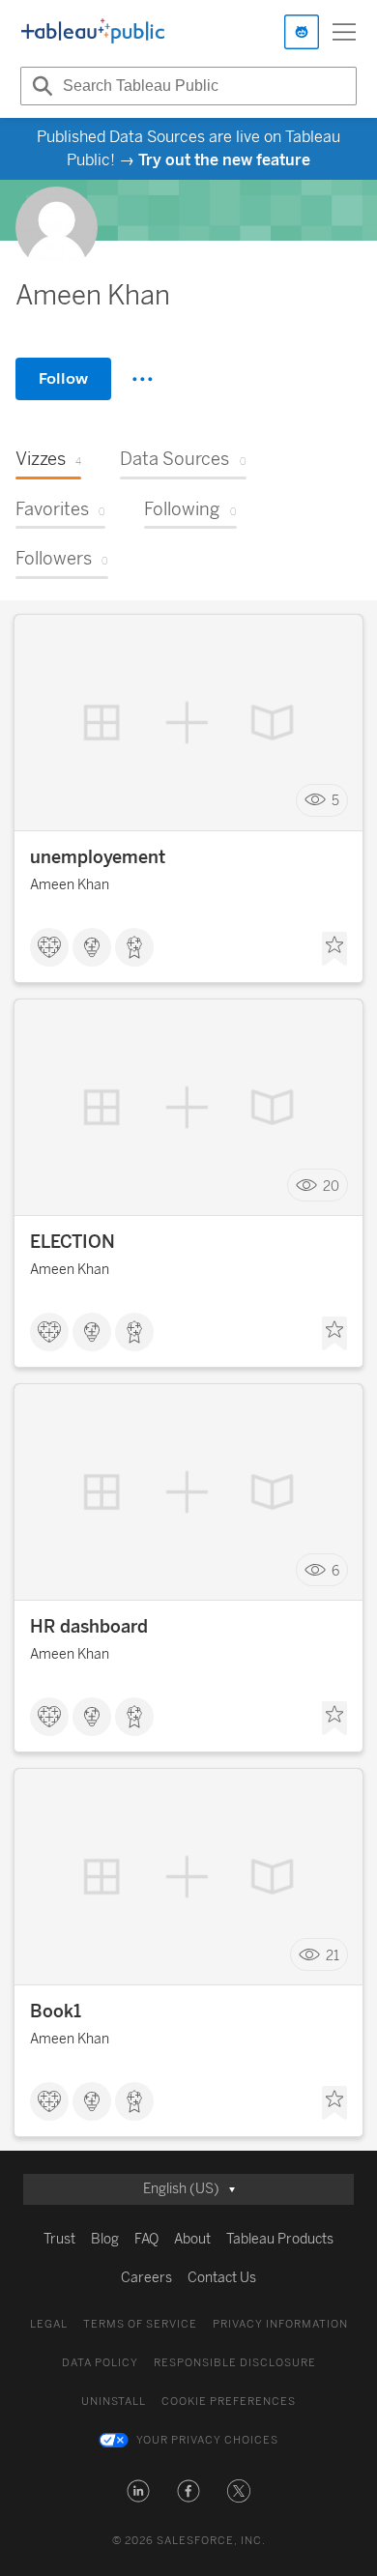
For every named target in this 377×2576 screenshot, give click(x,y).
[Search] (40, 86)
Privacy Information (280, 2324)
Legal (49, 2324)
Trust (59, 2239)
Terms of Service (140, 2324)
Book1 (56, 2012)
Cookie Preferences (229, 2402)
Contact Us (222, 2278)
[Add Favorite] (334, 949)
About (192, 2239)
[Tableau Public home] (93, 32)
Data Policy (100, 2363)
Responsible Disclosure (235, 2363)
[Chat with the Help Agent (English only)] (302, 32)
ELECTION (72, 1242)
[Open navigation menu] (344, 32)
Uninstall (114, 2402)
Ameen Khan (70, 885)
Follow (63, 378)
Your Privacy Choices (207, 2440)
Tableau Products (280, 2239)
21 (333, 1955)
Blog (105, 2239)
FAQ (146, 2239)
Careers (146, 2278)
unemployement (98, 857)
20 (331, 1186)
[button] (138, 2491)
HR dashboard (89, 1627)
